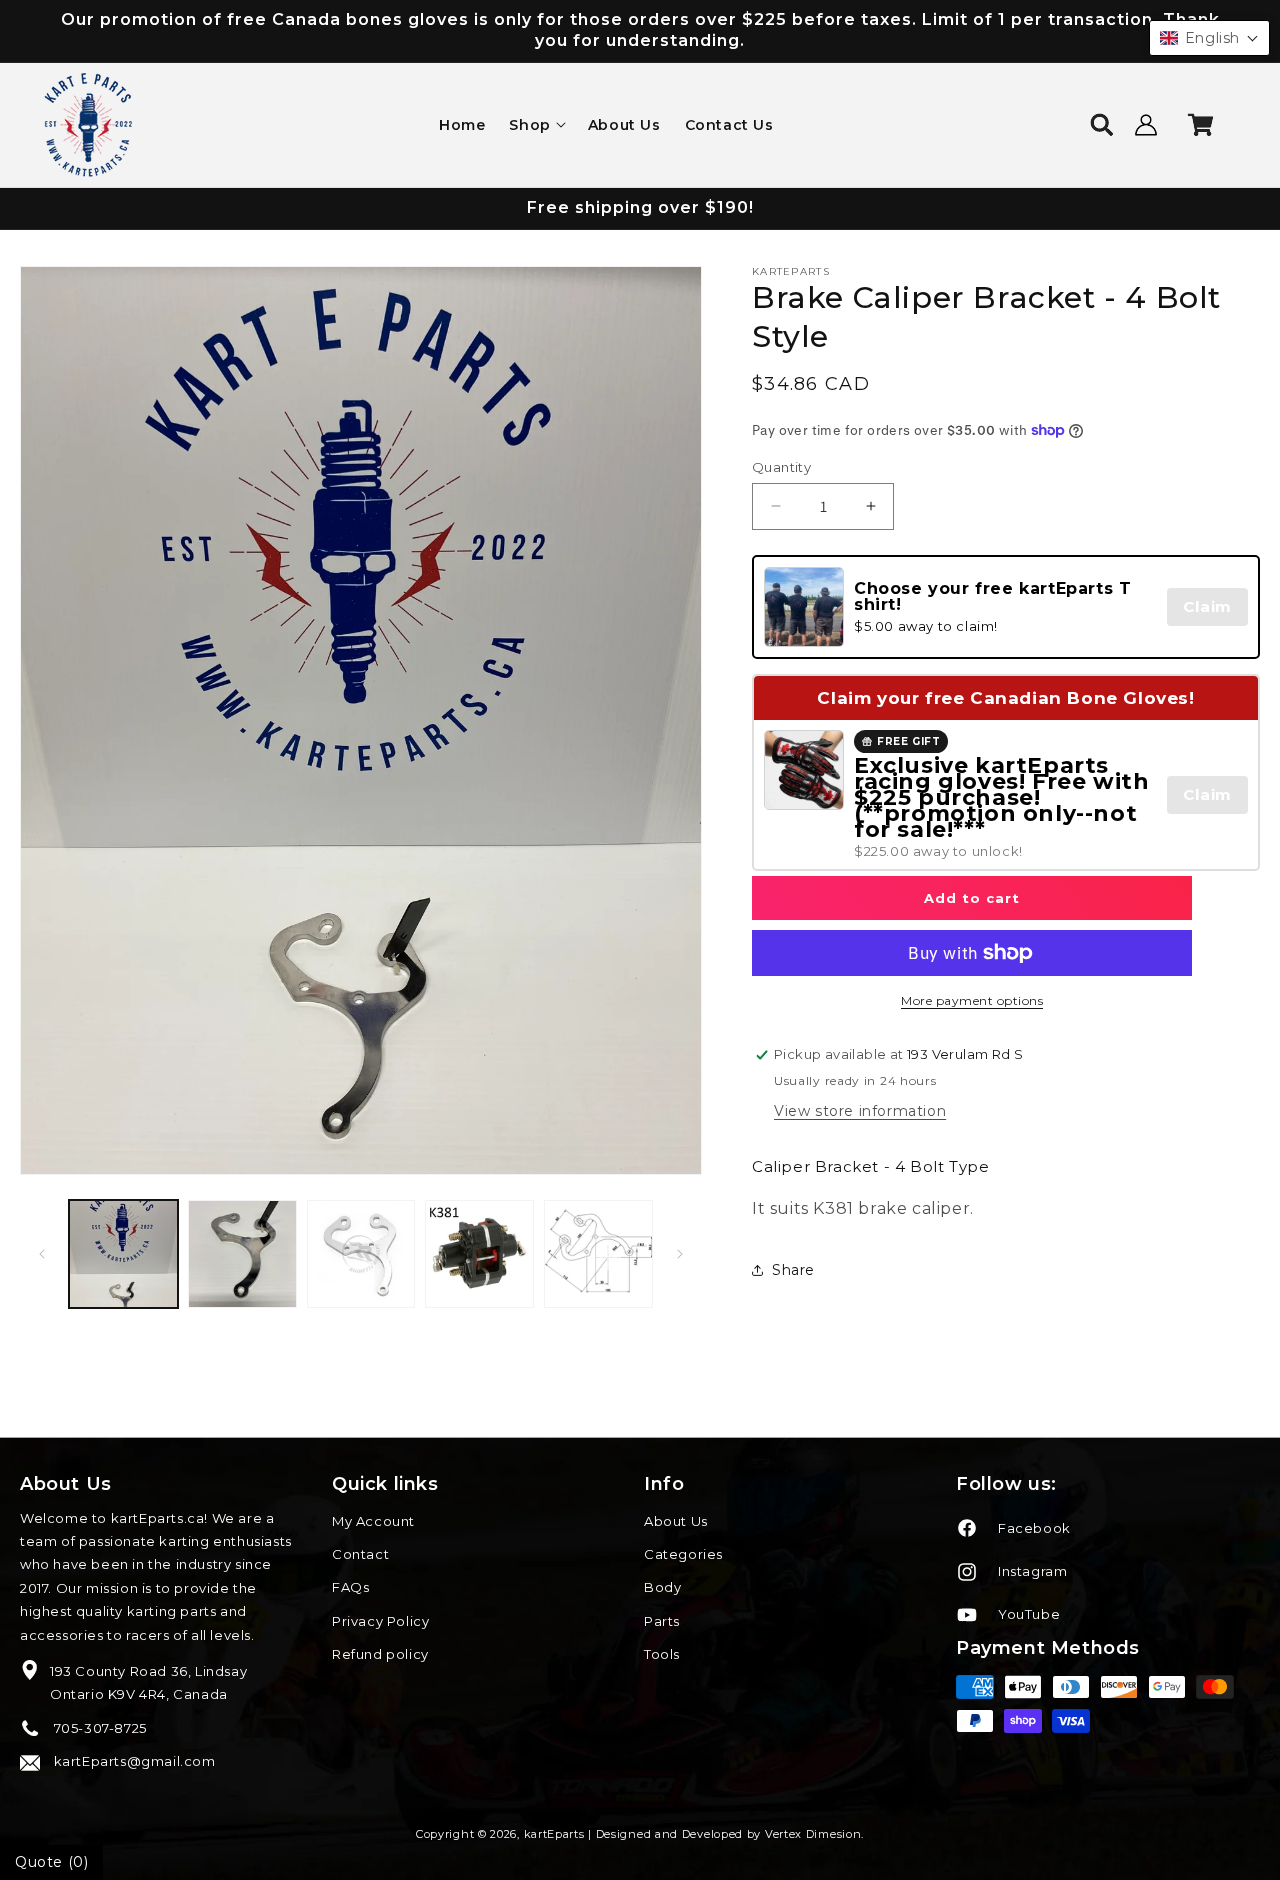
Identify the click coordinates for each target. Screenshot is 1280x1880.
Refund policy (380, 1654)
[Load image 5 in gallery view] (598, 1254)
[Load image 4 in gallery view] (479, 1254)
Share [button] (793, 1270)
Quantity (781, 466)
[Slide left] (42, 1254)
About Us (676, 1521)
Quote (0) (51, 1862)
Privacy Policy (380, 1621)
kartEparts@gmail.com (133, 1761)
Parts (662, 1621)
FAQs (350, 1587)
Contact (360, 1554)
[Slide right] (680, 1254)
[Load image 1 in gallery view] (123, 1254)
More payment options (972, 1000)
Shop (529, 125)
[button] (536, 125)
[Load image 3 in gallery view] (361, 1254)
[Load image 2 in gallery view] (242, 1254)
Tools (662, 1654)
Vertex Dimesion (813, 1834)
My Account (373, 1521)
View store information (860, 1110)
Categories (683, 1554)
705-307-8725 (98, 1728)
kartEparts (554, 1834)
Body (662, 1587)
